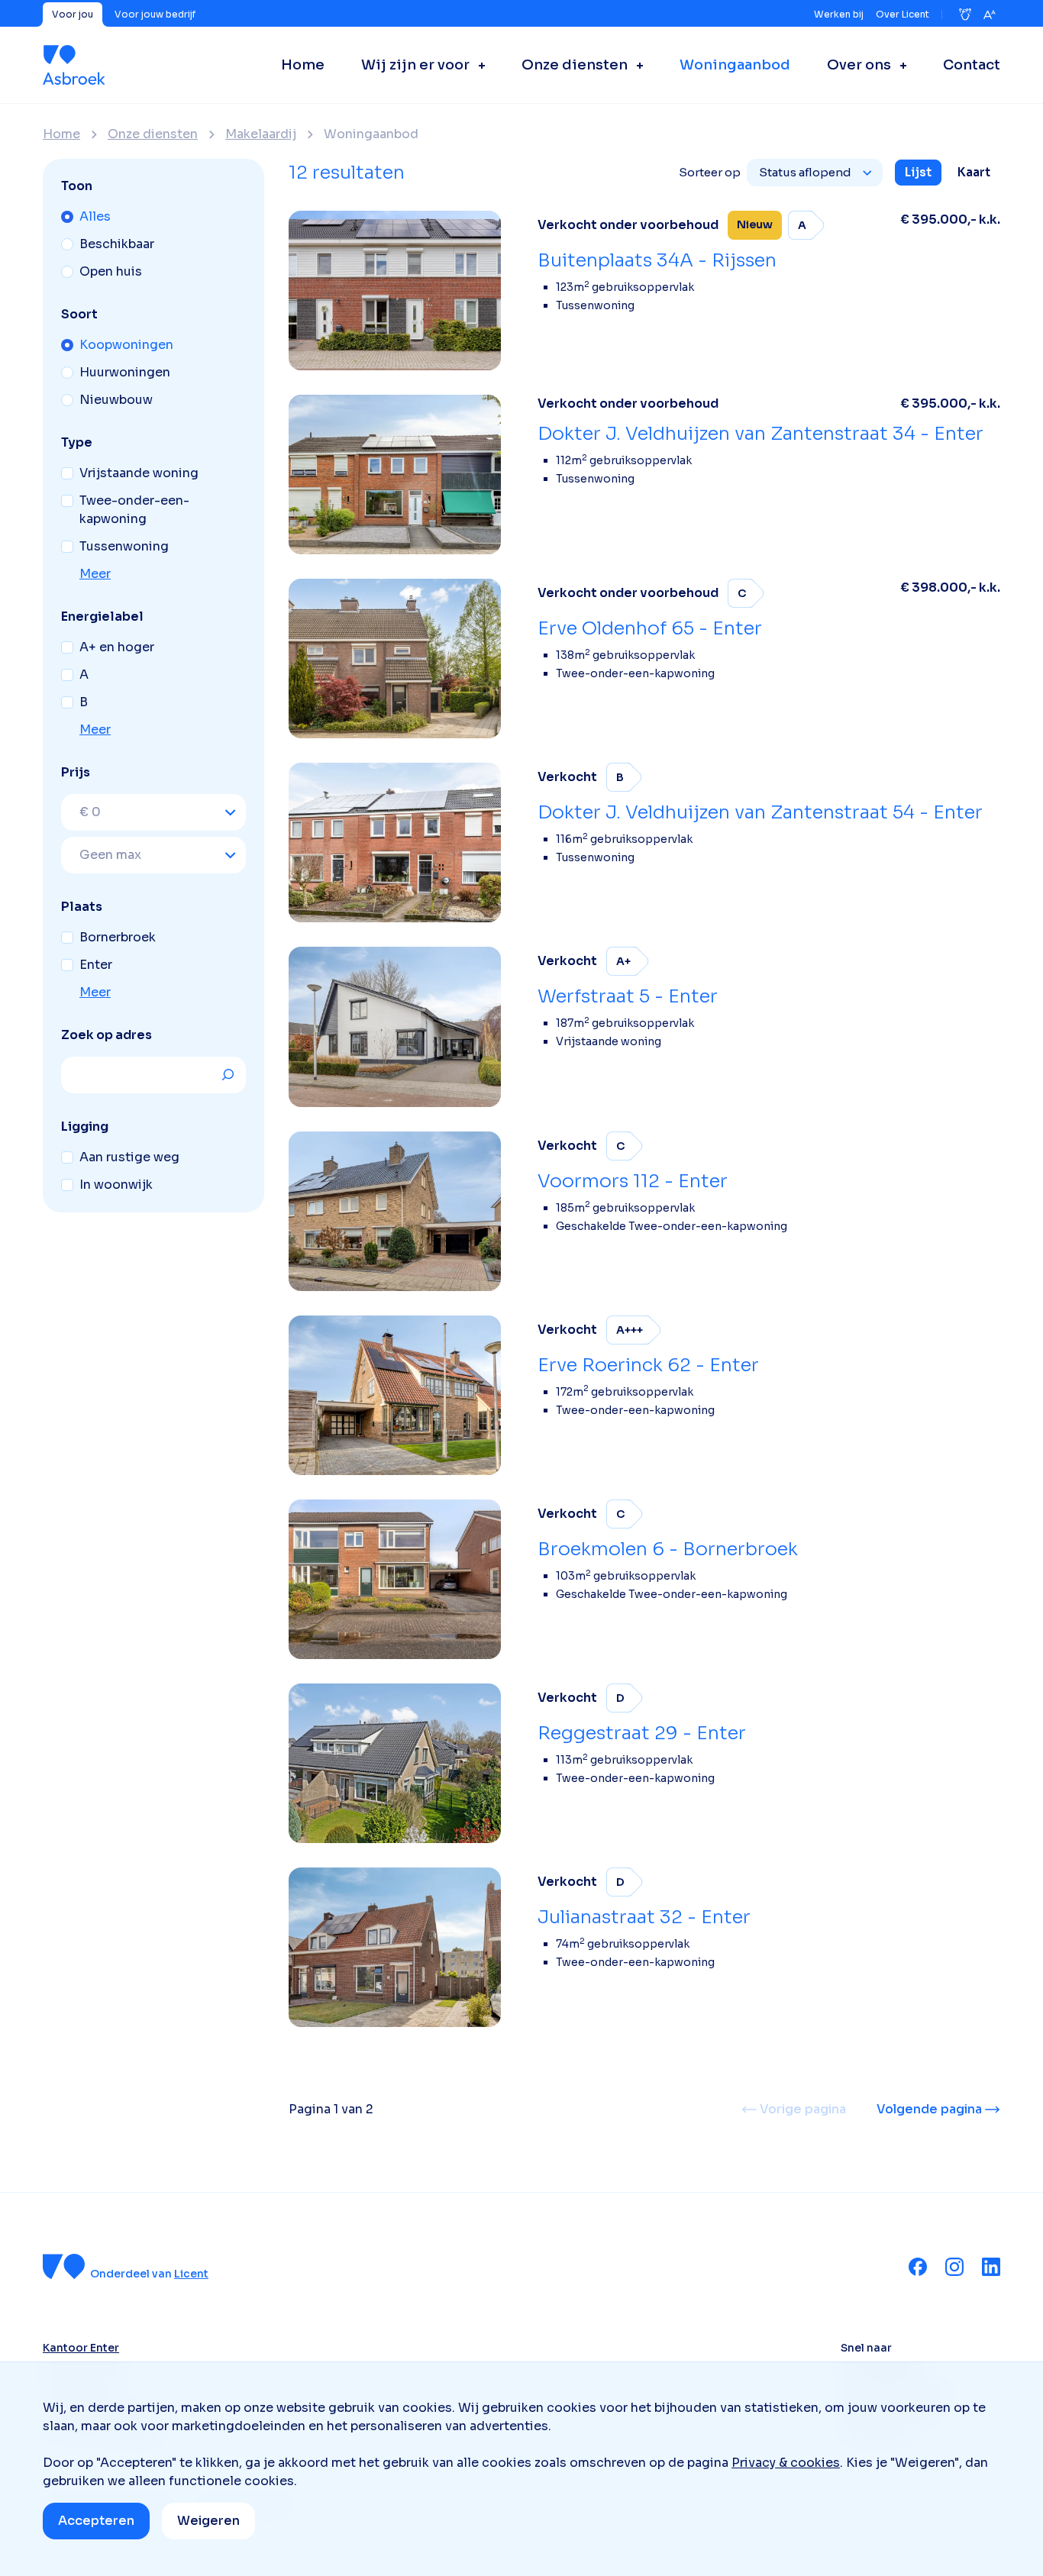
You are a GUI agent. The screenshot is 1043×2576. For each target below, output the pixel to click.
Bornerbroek (118, 937)
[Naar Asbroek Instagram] (954, 2267)
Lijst (918, 172)
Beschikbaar (117, 244)
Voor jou (73, 14)
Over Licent (903, 14)
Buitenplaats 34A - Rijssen (657, 260)
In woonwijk (116, 1185)
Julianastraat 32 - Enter (644, 1917)
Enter (96, 965)
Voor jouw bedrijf (155, 14)
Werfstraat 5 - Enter (628, 996)
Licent (191, 2274)
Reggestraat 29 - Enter (642, 1733)
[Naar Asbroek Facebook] (918, 2267)
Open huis (111, 271)
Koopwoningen (126, 345)
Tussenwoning (124, 546)
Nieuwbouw (116, 400)
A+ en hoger (117, 647)
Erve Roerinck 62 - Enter (648, 1365)
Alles (95, 216)
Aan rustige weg (129, 1157)
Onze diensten (153, 134)
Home (61, 134)
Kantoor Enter (81, 2348)
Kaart (974, 172)
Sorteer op (710, 172)
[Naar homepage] (74, 65)
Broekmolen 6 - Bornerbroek (668, 1549)
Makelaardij (261, 134)
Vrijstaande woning (139, 473)
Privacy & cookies (786, 2463)
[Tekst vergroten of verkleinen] (990, 15)
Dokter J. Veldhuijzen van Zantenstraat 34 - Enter (760, 434)
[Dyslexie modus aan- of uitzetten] (965, 15)
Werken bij (839, 14)
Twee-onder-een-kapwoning (134, 510)
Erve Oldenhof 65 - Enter (650, 628)
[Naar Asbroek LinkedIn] (991, 2267)
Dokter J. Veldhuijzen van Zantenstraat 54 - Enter (760, 812)
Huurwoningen (125, 372)
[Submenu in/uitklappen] (477, 65)
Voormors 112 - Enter (633, 1181)
